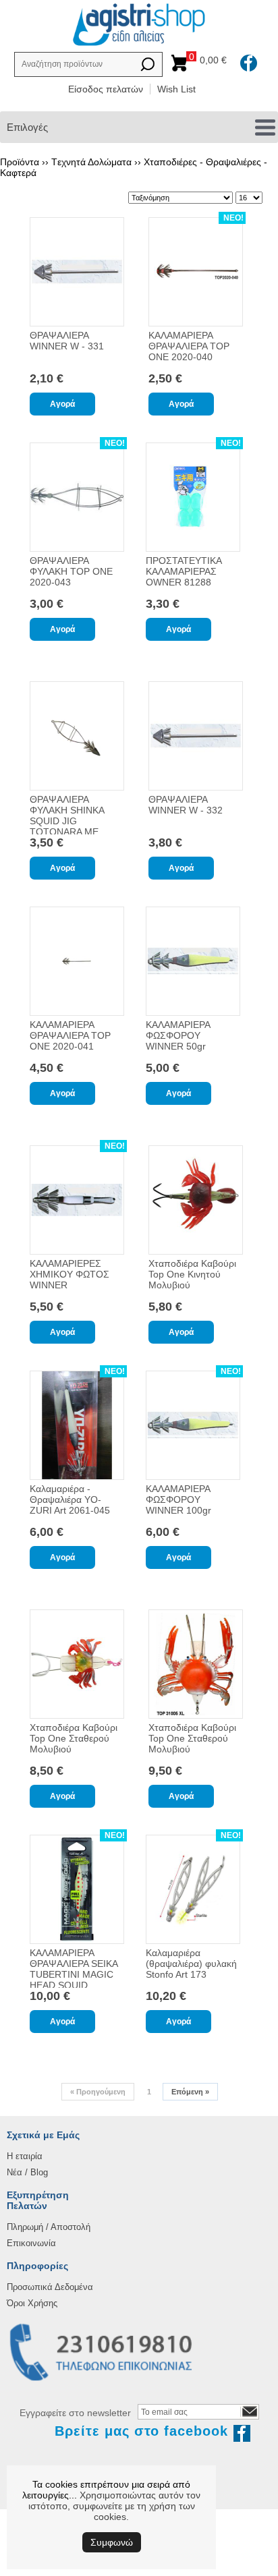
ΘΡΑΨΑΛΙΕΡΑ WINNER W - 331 (67, 341)
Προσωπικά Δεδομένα (50, 2287)
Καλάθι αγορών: (210, 60)
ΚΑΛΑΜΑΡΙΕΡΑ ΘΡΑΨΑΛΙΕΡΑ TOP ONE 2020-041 (70, 1035)
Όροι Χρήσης (32, 2303)
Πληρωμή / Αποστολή (49, 2227)
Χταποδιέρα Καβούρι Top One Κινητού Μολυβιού (192, 1274)
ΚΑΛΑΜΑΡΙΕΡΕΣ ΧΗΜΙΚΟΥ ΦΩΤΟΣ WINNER (69, 1274)
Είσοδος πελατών (106, 89)
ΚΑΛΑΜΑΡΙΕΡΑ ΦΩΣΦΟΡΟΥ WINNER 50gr (178, 1035)
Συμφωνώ (112, 2542)
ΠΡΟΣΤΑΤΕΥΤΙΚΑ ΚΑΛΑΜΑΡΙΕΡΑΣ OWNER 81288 (184, 571)
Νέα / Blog (27, 2172)
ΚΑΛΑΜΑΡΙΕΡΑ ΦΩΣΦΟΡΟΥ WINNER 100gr (178, 1499)
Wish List (176, 89)
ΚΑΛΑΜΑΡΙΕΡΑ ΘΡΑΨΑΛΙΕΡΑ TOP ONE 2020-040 (189, 346)
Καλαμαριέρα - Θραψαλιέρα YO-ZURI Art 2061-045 (70, 1499)
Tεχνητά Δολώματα (91, 162)
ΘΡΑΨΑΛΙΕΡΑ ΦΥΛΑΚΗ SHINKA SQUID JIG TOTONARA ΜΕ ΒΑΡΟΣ (67, 821)
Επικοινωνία (31, 2243)
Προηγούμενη (98, 2092)
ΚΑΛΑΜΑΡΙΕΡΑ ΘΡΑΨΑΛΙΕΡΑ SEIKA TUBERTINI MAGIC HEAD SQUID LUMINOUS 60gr (74, 1974)
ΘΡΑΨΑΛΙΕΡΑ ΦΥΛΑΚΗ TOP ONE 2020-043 (71, 571)
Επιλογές (27, 127)
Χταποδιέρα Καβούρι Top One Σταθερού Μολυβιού (74, 1738)
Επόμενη (190, 2092)
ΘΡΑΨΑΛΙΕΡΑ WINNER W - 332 (186, 805)
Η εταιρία (25, 2156)
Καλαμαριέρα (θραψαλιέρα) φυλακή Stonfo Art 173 (191, 1964)
